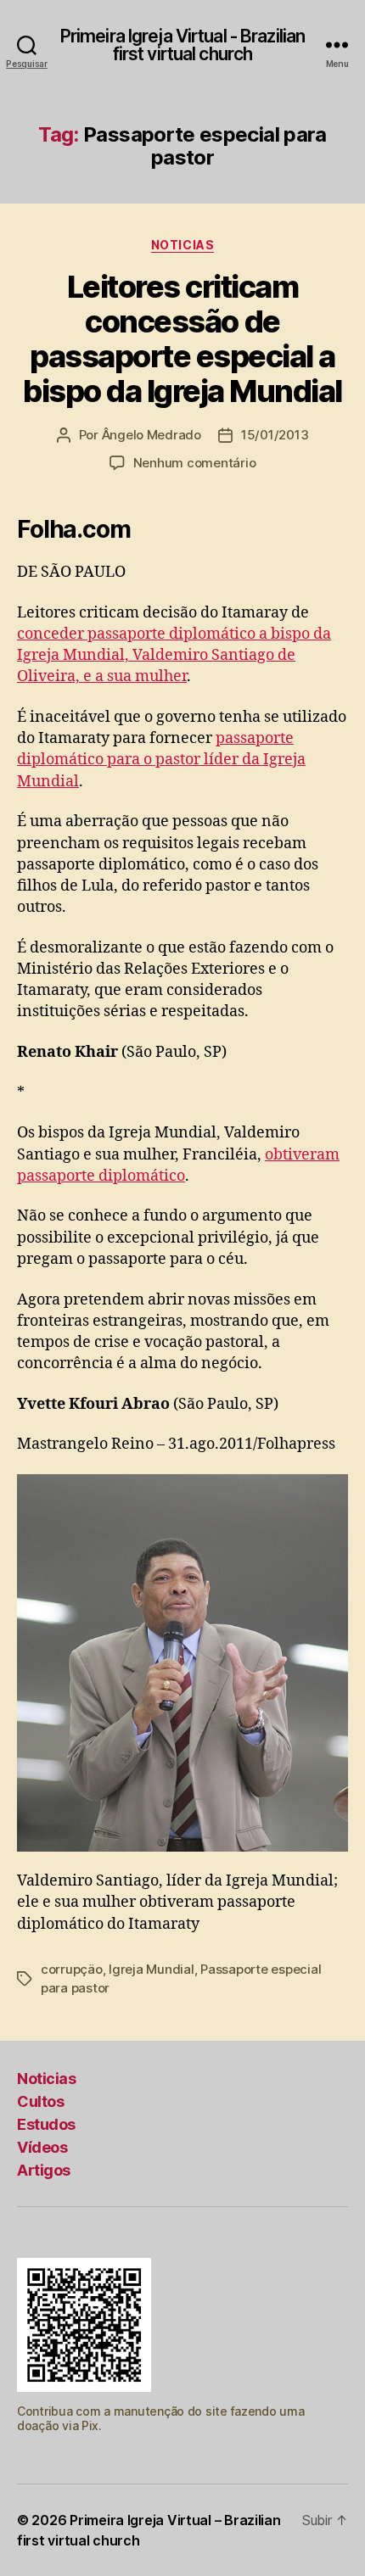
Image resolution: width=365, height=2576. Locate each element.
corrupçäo (72, 1969)
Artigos (44, 2170)
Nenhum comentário (195, 463)
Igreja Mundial (151, 1969)
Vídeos (42, 2147)
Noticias (182, 245)
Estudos (46, 2124)
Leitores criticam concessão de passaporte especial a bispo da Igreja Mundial (182, 339)
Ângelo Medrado (152, 435)
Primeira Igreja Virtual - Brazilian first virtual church (182, 45)
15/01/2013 (275, 435)
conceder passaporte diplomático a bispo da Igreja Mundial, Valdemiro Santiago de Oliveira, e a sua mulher (174, 655)
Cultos (40, 2101)
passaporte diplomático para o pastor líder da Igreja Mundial (161, 760)
